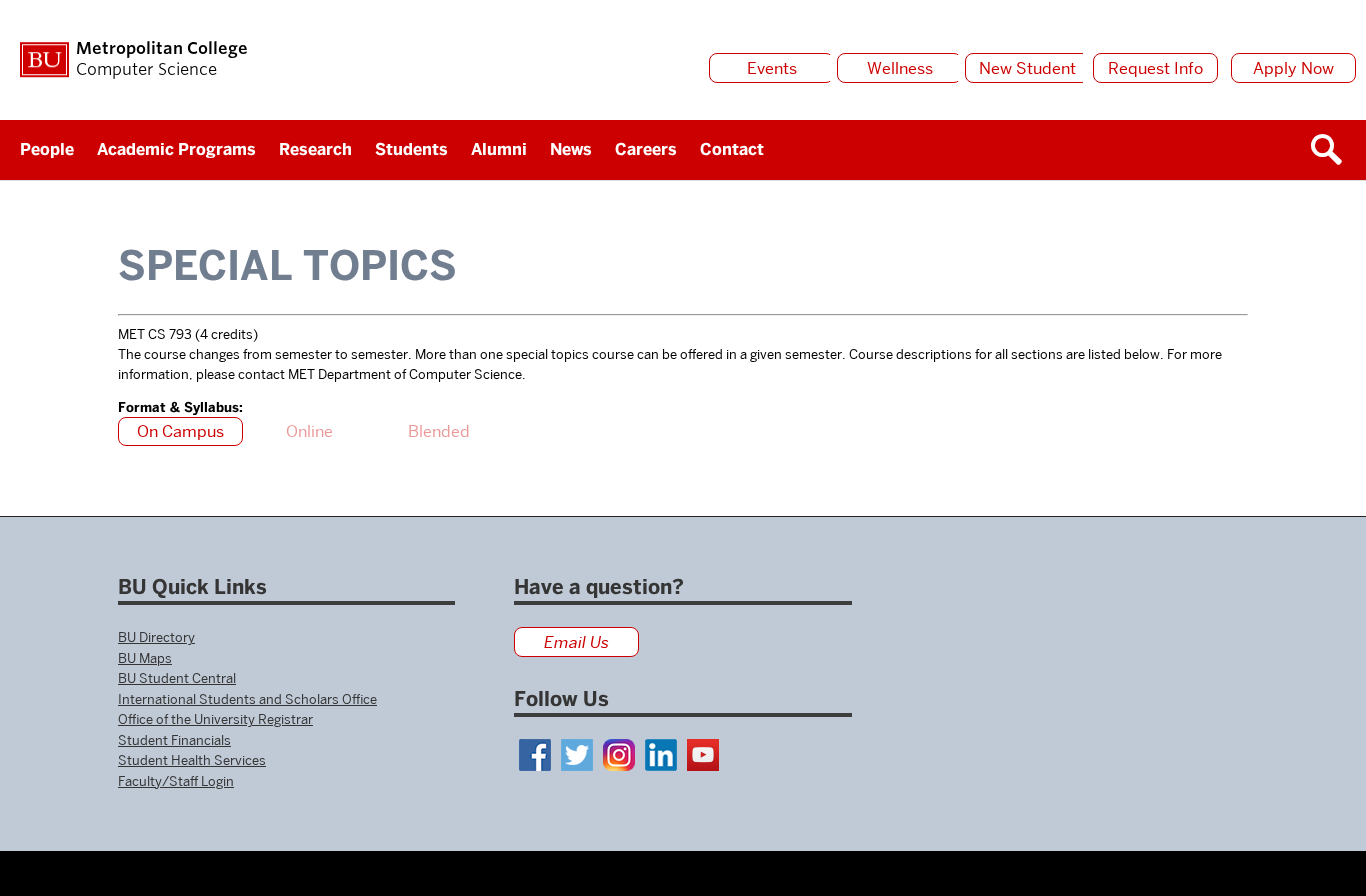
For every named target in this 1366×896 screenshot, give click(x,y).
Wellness (900, 68)
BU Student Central (177, 678)
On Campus (180, 431)
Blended (439, 431)
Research (315, 149)
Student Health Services (192, 760)
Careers (646, 149)
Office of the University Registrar (215, 719)
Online (309, 431)
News (571, 149)
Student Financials (174, 740)
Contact (732, 149)
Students (411, 149)
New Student (1027, 68)
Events (772, 68)
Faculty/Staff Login (176, 781)
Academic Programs (176, 149)
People (47, 149)
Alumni (499, 149)
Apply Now (1293, 68)
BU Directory (156, 637)
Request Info (1155, 68)
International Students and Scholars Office (247, 699)
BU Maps (145, 658)
